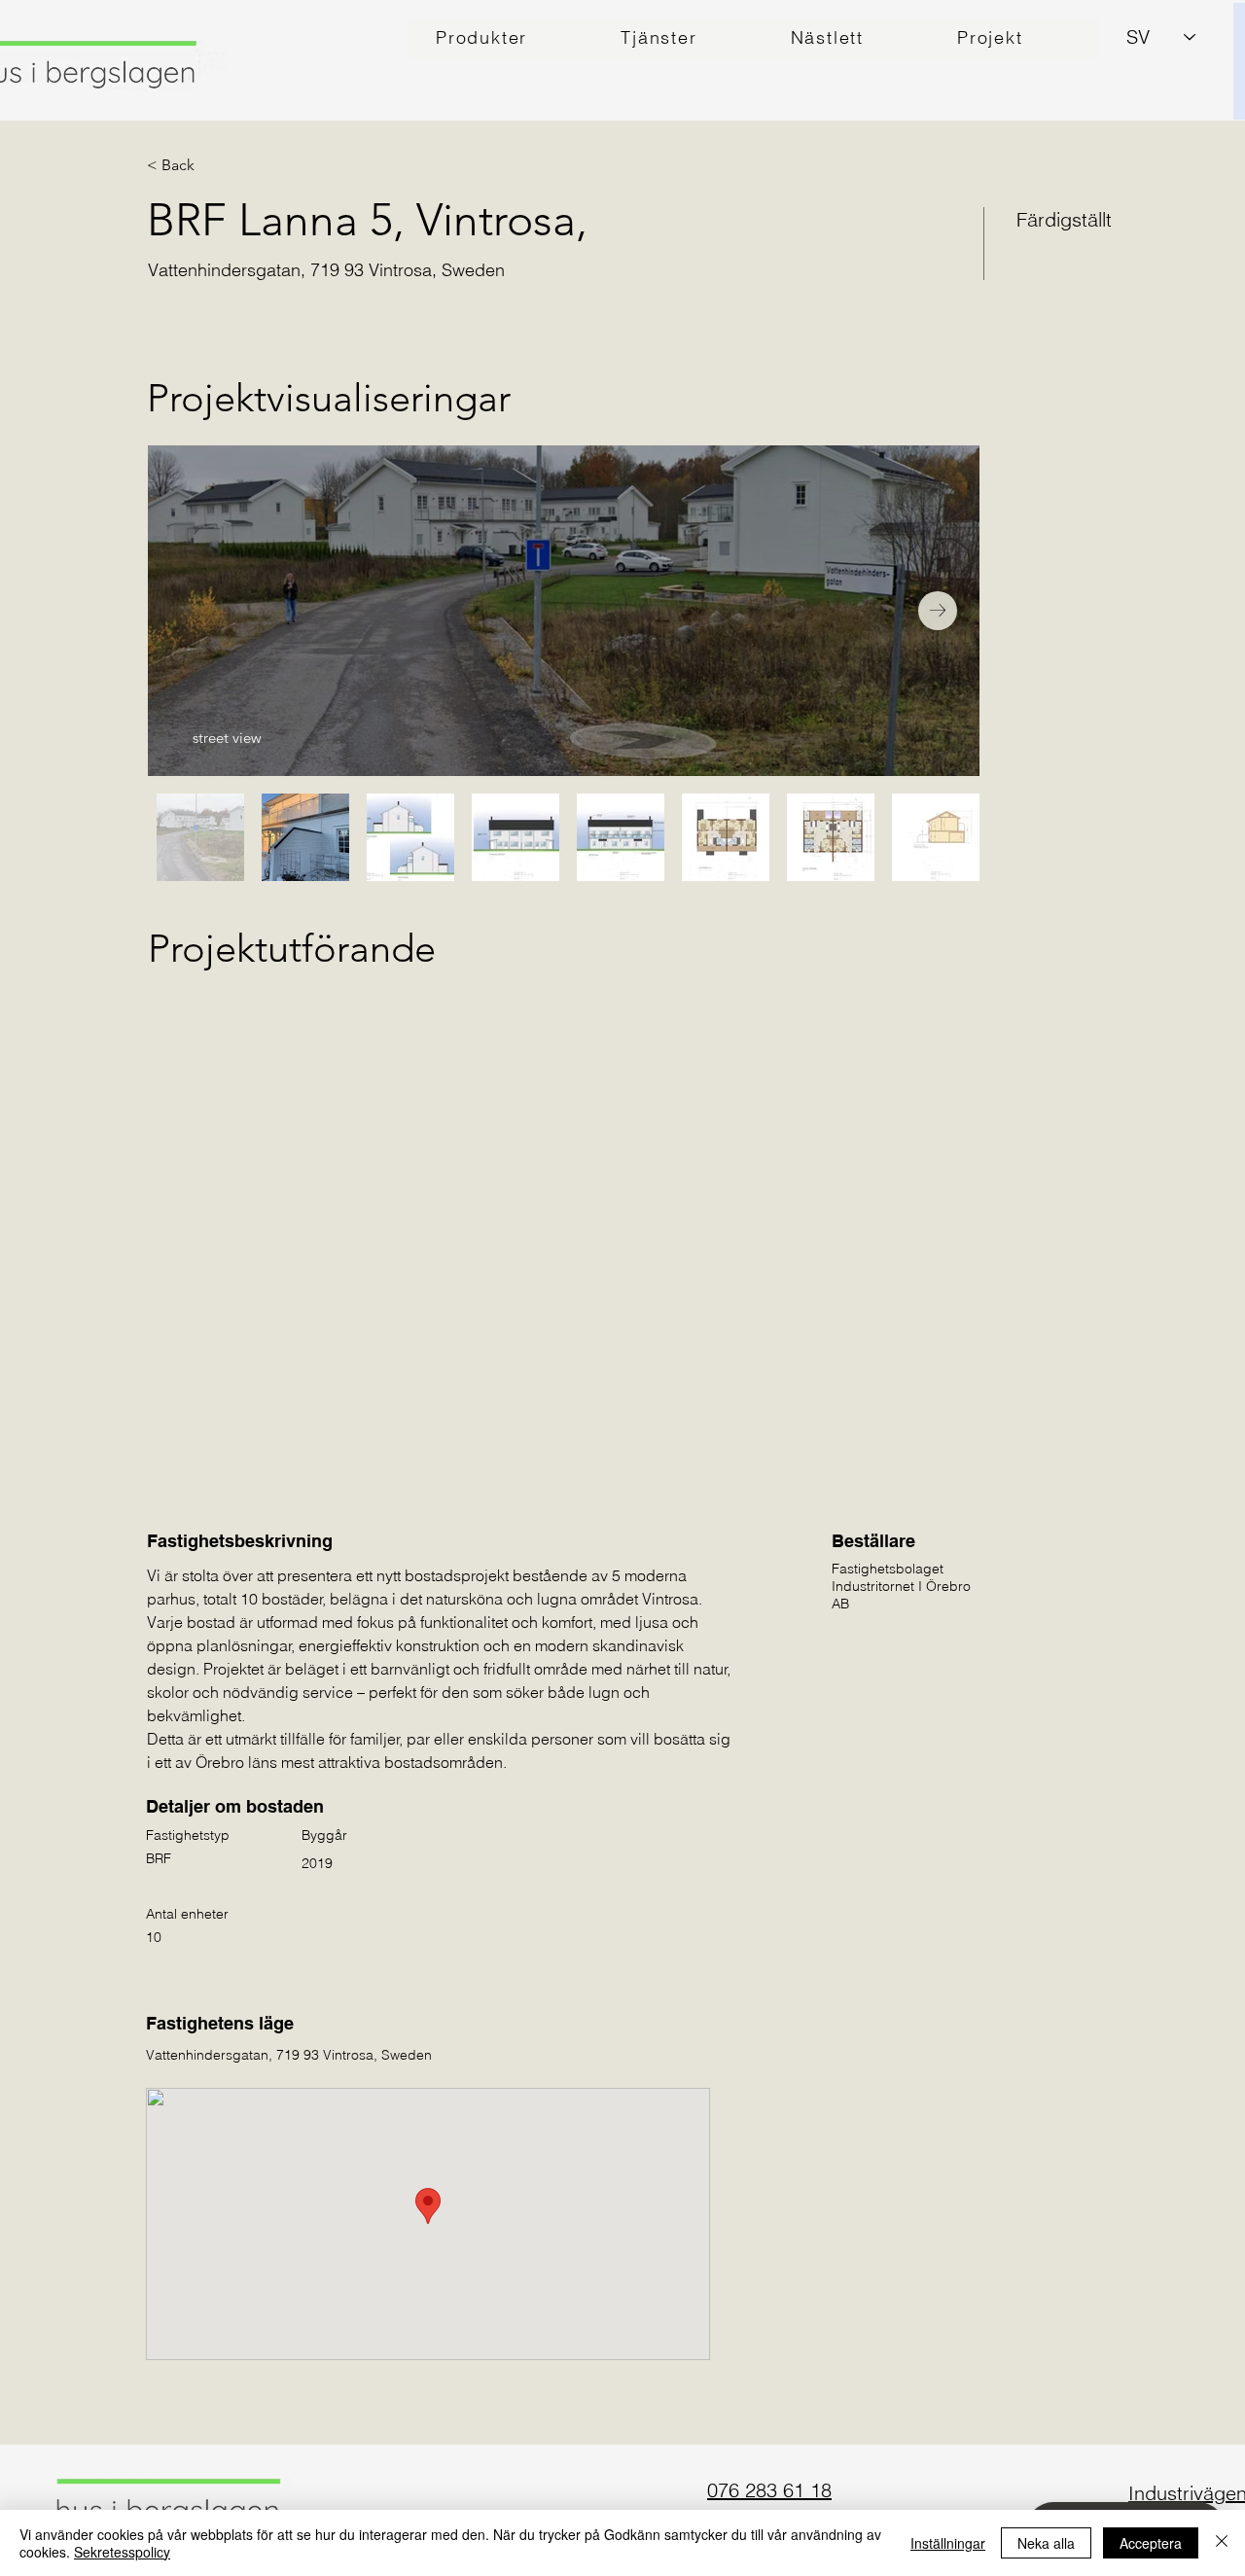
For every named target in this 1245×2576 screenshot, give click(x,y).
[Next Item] (938, 611)
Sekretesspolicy (122, 2552)
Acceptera (1151, 2543)
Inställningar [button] (948, 2543)
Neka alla (1046, 2543)
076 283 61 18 (769, 2490)
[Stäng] (1222, 2543)
